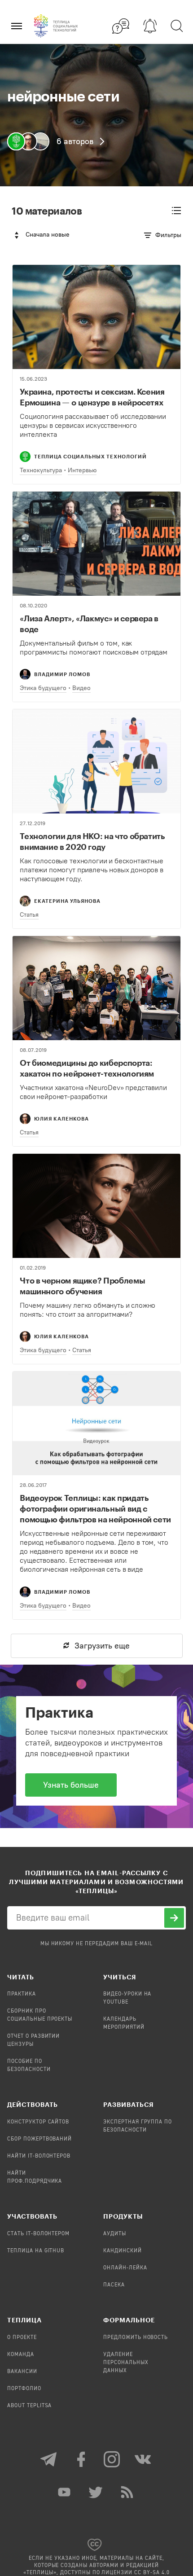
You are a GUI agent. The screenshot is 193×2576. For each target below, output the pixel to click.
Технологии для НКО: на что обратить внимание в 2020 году (92, 841)
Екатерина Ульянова (67, 901)
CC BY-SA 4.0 (152, 2573)
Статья (29, 915)
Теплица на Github (36, 2251)
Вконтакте (144, 2459)
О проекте (22, 2338)
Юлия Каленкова (61, 1119)
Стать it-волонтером (38, 2234)
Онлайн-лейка (125, 2268)
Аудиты (115, 2234)
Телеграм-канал (49, 2459)
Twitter (96, 2492)
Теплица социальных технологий (90, 456)
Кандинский (123, 2251)
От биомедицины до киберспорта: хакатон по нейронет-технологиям (87, 1068)
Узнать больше (71, 1785)
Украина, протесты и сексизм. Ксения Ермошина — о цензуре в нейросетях (92, 397)
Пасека (114, 2285)
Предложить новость (136, 2338)
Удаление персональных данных (126, 2363)
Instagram (112, 2459)
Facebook (81, 2459)
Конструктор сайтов (38, 2122)
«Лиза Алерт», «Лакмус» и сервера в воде (89, 624)
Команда (21, 2355)
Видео (81, 688)
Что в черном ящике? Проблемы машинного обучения (82, 1286)
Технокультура (41, 470)
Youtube (65, 2492)
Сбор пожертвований (39, 2139)
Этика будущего (43, 688)
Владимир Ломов (62, 674)
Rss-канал (128, 2492)
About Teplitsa (29, 2406)
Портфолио (24, 2389)
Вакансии (22, 2372)
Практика (22, 1994)
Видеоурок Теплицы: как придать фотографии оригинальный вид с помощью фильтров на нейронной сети (95, 1508)
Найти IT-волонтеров (39, 2156)
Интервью (82, 470)
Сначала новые (48, 235)
